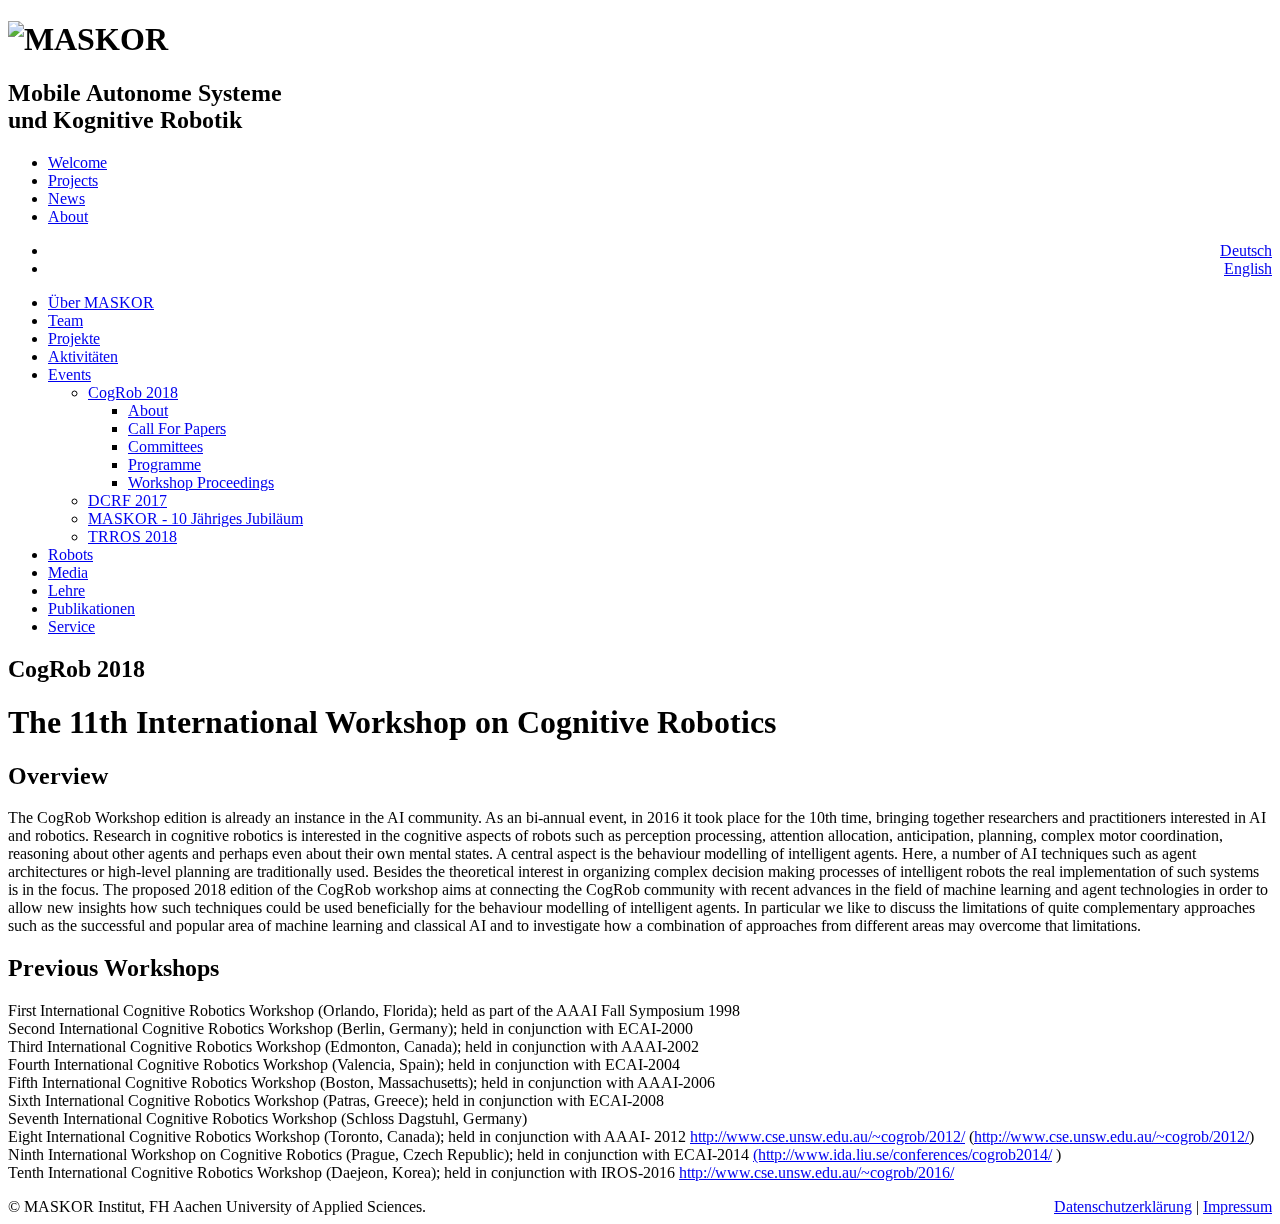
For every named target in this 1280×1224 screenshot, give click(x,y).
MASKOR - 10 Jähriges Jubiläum (195, 518)
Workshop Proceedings (201, 482)
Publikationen (91, 608)
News (66, 198)
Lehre (66, 590)
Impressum (1237, 1206)
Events (69, 374)
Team (65, 320)
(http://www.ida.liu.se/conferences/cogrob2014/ (902, 1154)
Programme (164, 464)
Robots (70, 554)
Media (68, 572)
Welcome (77, 162)
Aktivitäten (83, 356)
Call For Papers (177, 428)
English (1248, 268)
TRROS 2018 (132, 536)
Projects (73, 180)
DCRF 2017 (127, 500)
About (68, 216)
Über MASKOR (101, 302)
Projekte (74, 338)
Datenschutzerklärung (1123, 1206)
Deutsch (1246, 250)
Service (71, 626)
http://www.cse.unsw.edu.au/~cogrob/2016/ (816, 1172)
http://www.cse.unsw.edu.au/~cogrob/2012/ (827, 1136)
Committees (165, 446)
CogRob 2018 (133, 392)
